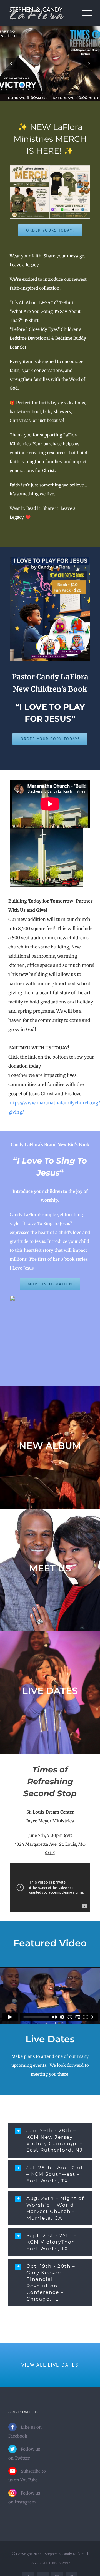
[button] (50, 2140)
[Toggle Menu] (87, 13)
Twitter (22, 2458)
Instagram (25, 2502)
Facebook (18, 2436)
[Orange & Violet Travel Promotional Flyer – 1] (50, 559)
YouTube (29, 2480)
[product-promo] (50, 167)
